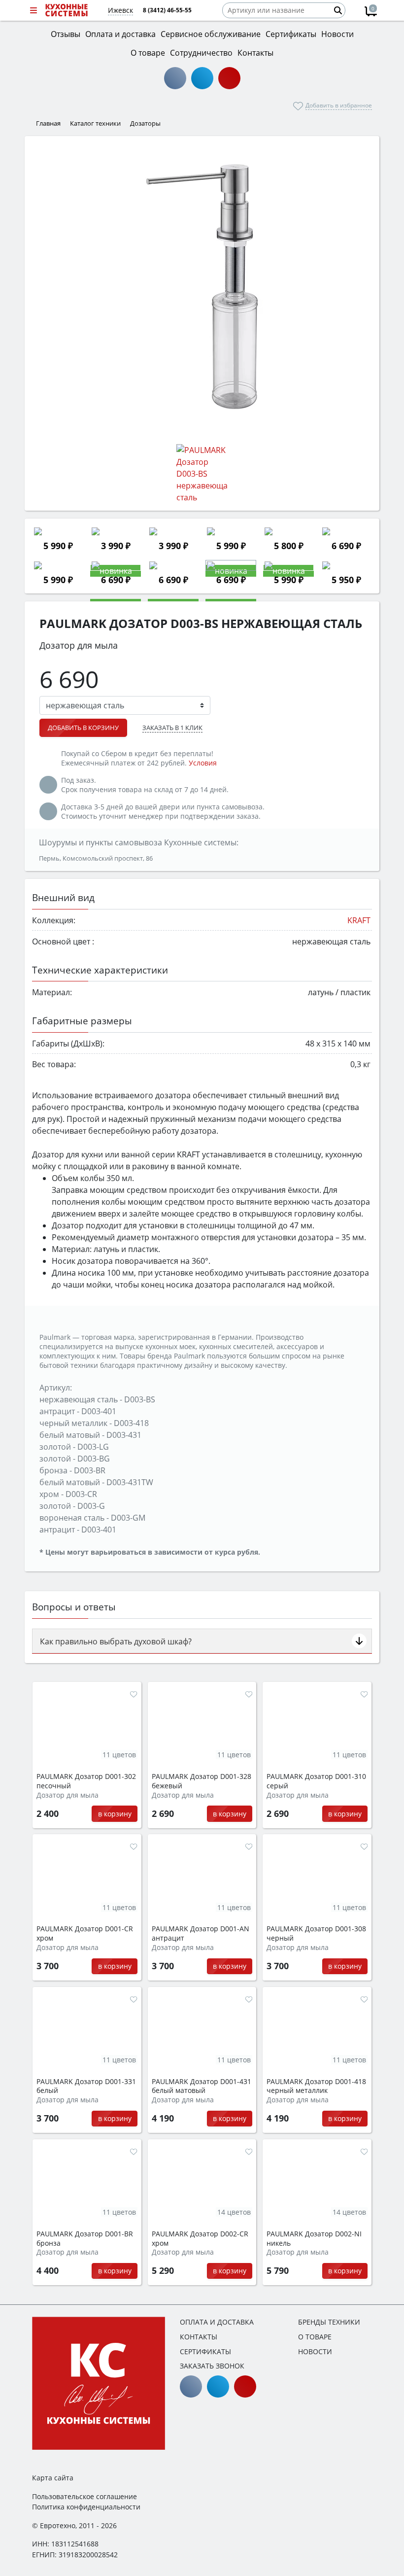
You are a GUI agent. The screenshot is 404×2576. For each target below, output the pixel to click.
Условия (203, 763)
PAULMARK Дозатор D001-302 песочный (86, 1781)
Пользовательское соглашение (84, 2496)
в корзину (115, 1814)
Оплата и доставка (217, 2322)
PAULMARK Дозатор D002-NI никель (314, 2239)
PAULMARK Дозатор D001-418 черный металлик (316, 2086)
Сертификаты (205, 2351)
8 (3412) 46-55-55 (167, 10)
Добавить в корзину (83, 728)
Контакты (199, 2337)
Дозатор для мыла (67, 1795)
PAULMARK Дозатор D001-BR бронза (85, 2239)
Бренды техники (329, 2322)
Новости (315, 2351)
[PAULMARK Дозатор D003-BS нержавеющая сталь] (202, 286)
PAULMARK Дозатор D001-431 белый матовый (202, 2086)
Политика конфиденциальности (86, 2507)
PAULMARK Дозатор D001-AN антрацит (201, 1933)
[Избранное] (134, 1694)
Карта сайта (53, 2478)
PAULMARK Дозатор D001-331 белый (86, 2086)
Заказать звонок (212, 2366)
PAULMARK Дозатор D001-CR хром (85, 1933)
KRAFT (359, 920)
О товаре (315, 2337)
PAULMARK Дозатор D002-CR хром (200, 2239)
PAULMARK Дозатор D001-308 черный (316, 1933)
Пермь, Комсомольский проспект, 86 (96, 858)
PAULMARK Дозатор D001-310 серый (316, 1781)
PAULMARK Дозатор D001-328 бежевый (202, 1781)
